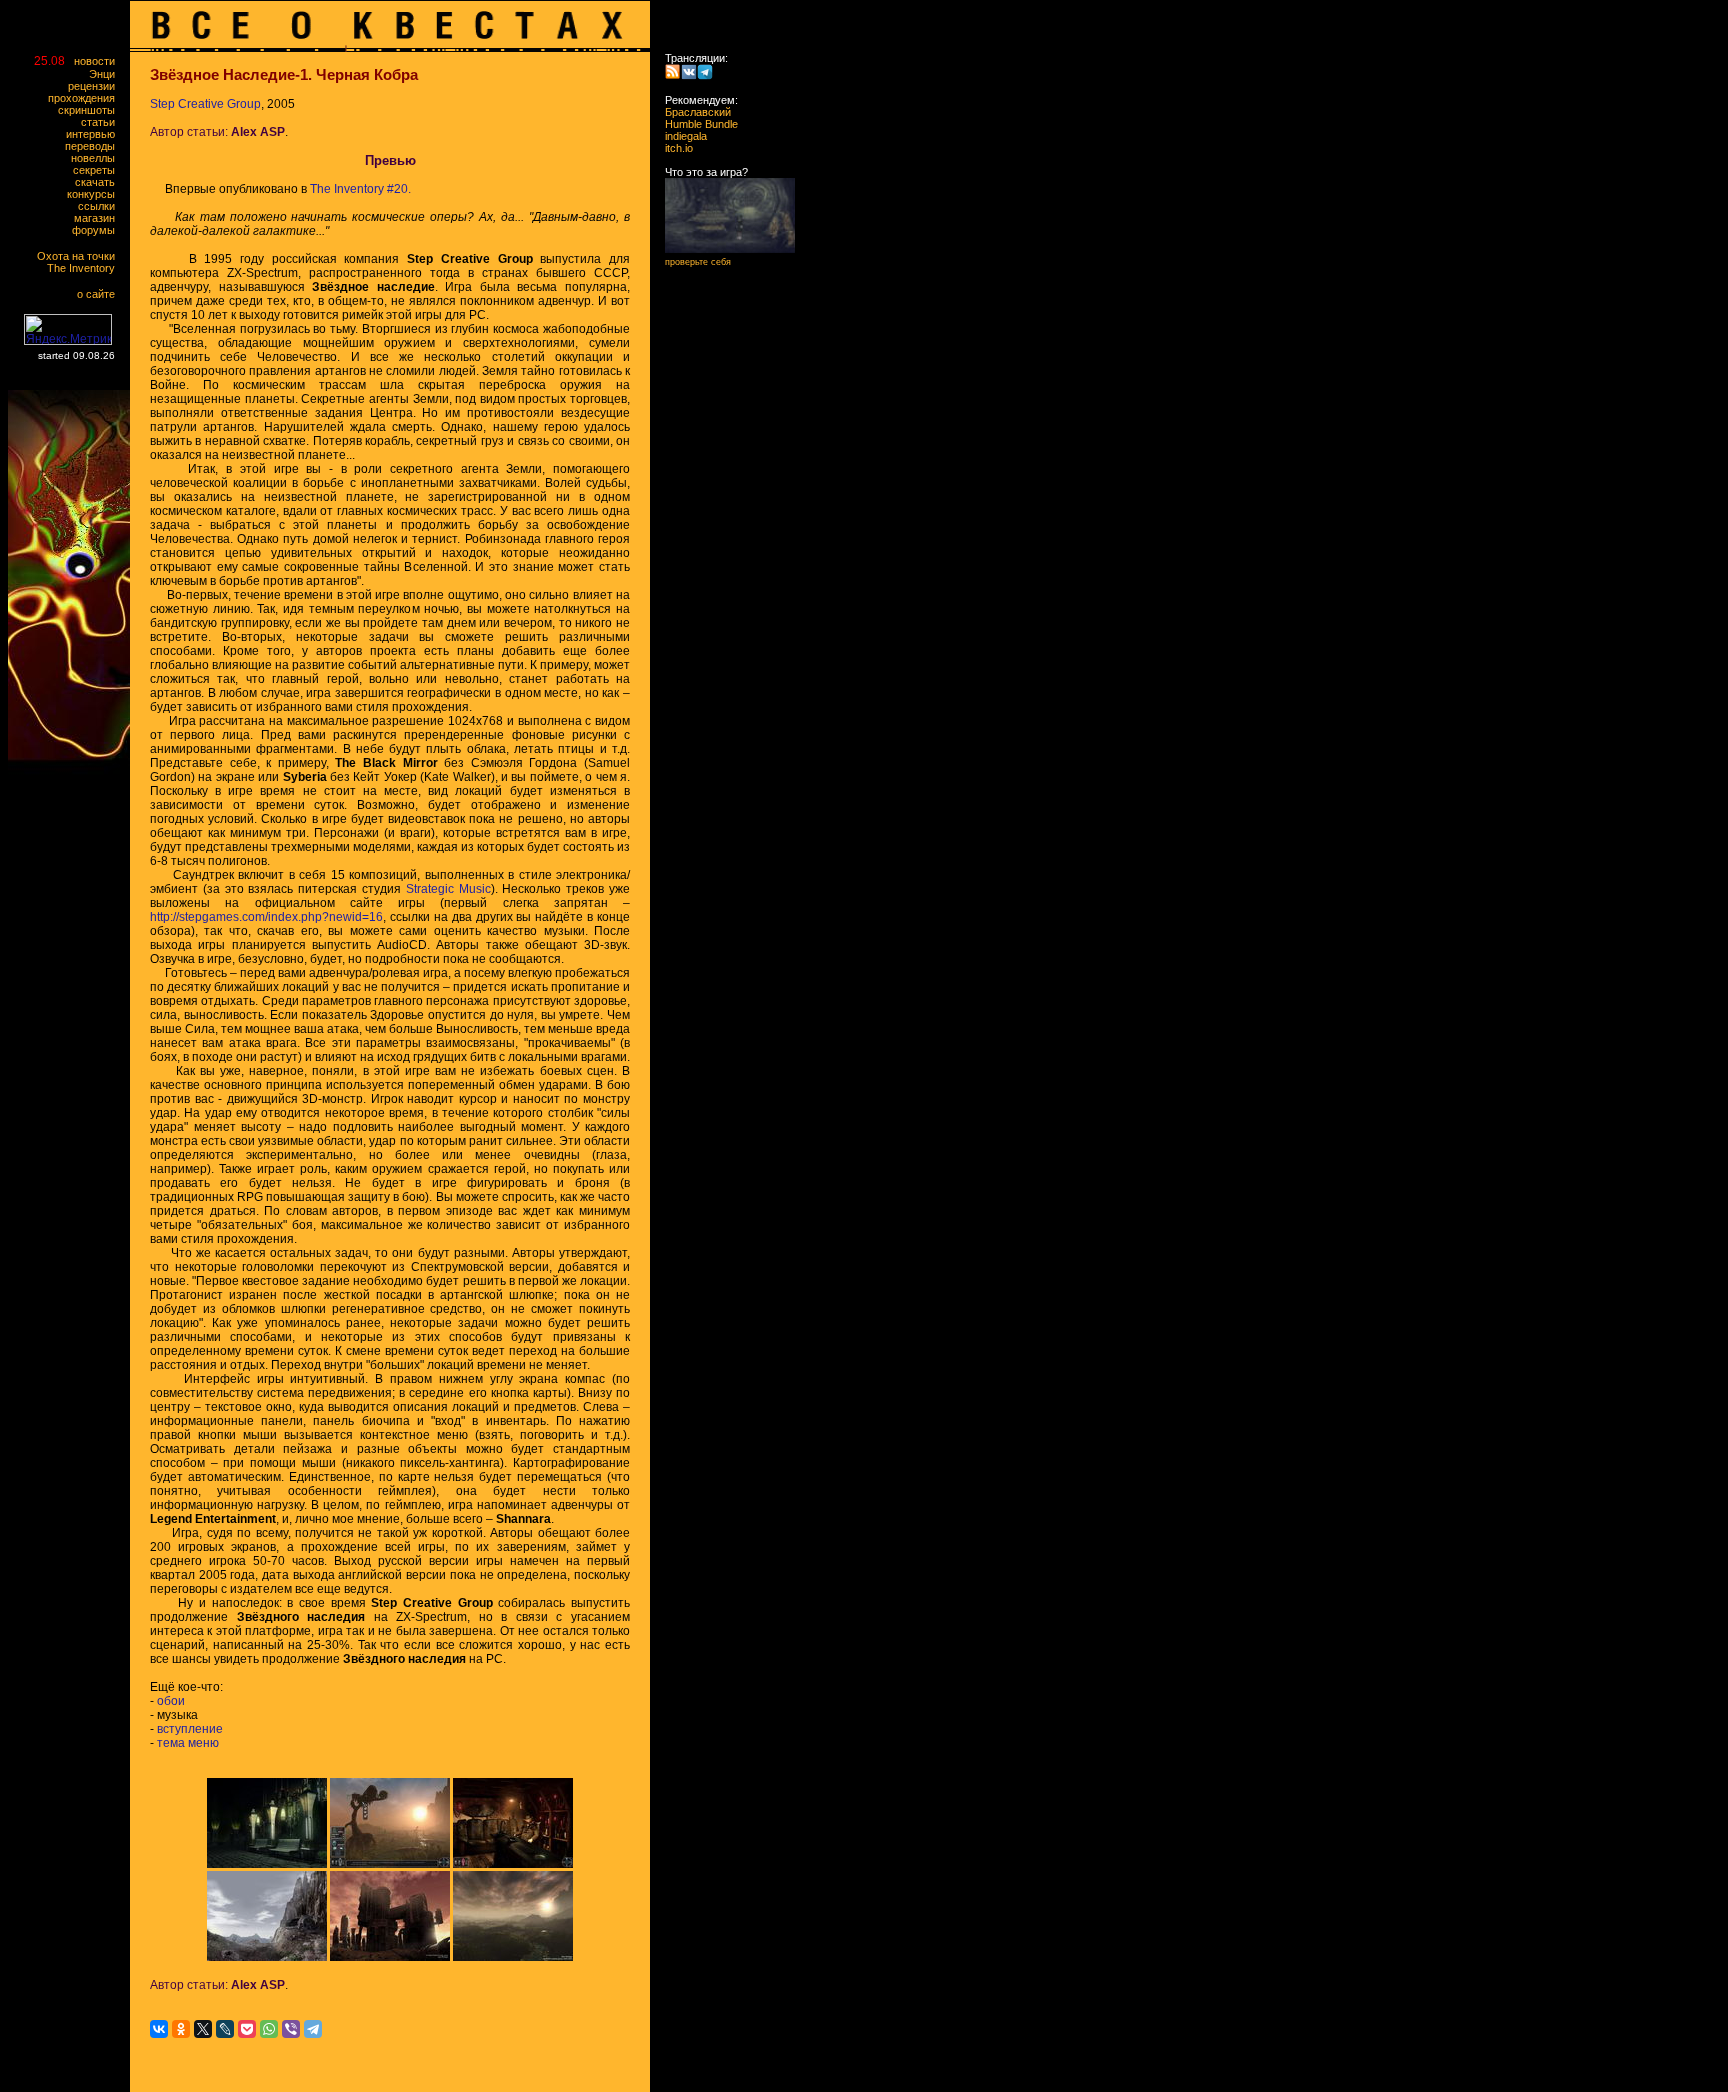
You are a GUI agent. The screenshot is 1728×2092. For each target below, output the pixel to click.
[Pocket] (247, 2029)
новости (99, 61)
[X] (203, 2029)
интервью (95, 134)
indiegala (680, 136)
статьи (102, 122)
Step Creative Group (205, 104)
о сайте (100, 294)
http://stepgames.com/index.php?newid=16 (266, 917)
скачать (99, 182)
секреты (98, 170)
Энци (106, 74)
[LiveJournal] (225, 2029)
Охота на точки (80, 256)
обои (171, 1701)
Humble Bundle (695, 124)
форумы (98, 230)
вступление (190, 1729)
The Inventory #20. (360, 189)
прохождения (86, 98)
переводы (94, 146)
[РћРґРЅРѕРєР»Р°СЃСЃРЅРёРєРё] (181, 2029)
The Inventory (85, 268)
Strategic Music (448, 889)
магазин (99, 218)
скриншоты (91, 110)
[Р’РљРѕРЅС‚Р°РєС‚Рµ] (159, 2029)
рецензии (96, 86)
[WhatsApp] (269, 2029)
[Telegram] (313, 2029)
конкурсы (95, 194)
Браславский (692, 112)
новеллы (97, 158)
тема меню (188, 1743)
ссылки (101, 206)
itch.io (673, 148)
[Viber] (291, 2029)
